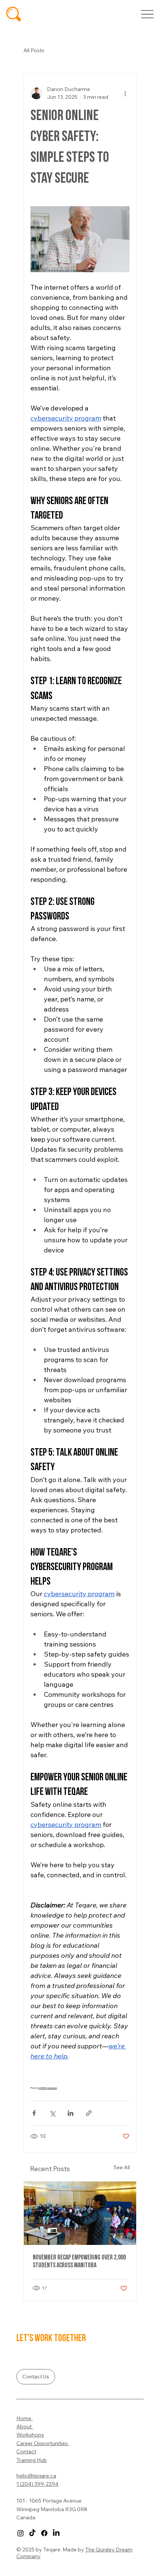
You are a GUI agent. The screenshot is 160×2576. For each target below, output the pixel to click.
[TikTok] (32, 2533)
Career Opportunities (43, 2443)
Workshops (30, 2435)
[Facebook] (44, 2533)
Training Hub (32, 2460)
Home (25, 2418)
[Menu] (147, 14)
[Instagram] (20, 2533)
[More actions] (125, 93)
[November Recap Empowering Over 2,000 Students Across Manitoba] (80, 2213)
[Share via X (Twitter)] (52, 2113)
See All (122, 2167)
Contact (26, 2451)
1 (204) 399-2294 (37, 2484)
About (25, 2426)
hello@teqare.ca (36, 2476)
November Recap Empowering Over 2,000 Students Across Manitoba (79, 2261)
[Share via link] (89, 2113)
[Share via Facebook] (34, 2113)
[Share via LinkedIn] (71, 2113)
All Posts (34, 50)
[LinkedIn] (56, 2533)
